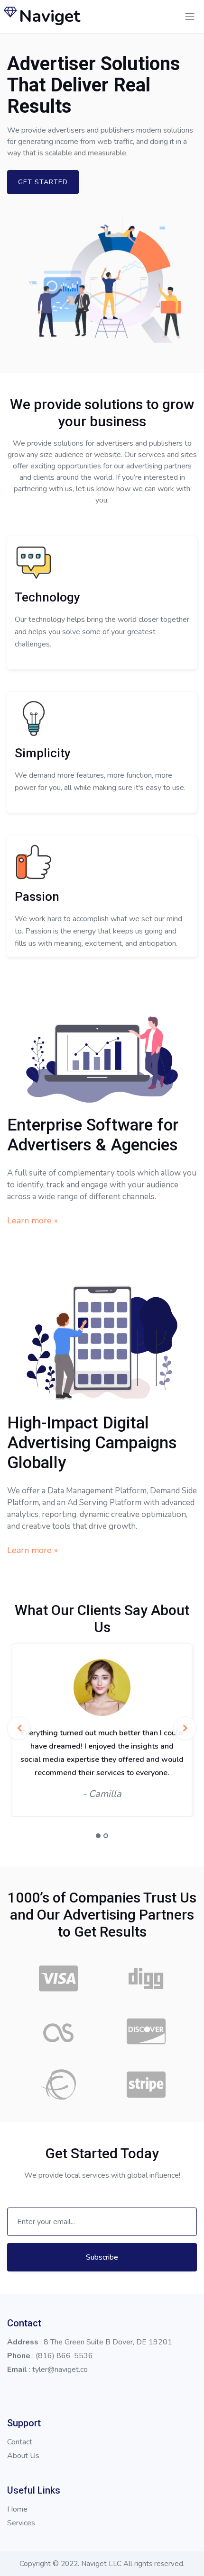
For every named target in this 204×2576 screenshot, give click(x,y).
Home (17, 2509)
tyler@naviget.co (60, 2370)
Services (21, 2523)
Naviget (50, 16)
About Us (23, 2456)
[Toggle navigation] (190, 17)
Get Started (43, 182)
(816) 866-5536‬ (64, 2356)
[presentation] (19, 1728)
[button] (98, 1836)
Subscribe (102, 2257)
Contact (20, 2442)
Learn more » (32, 1221)
